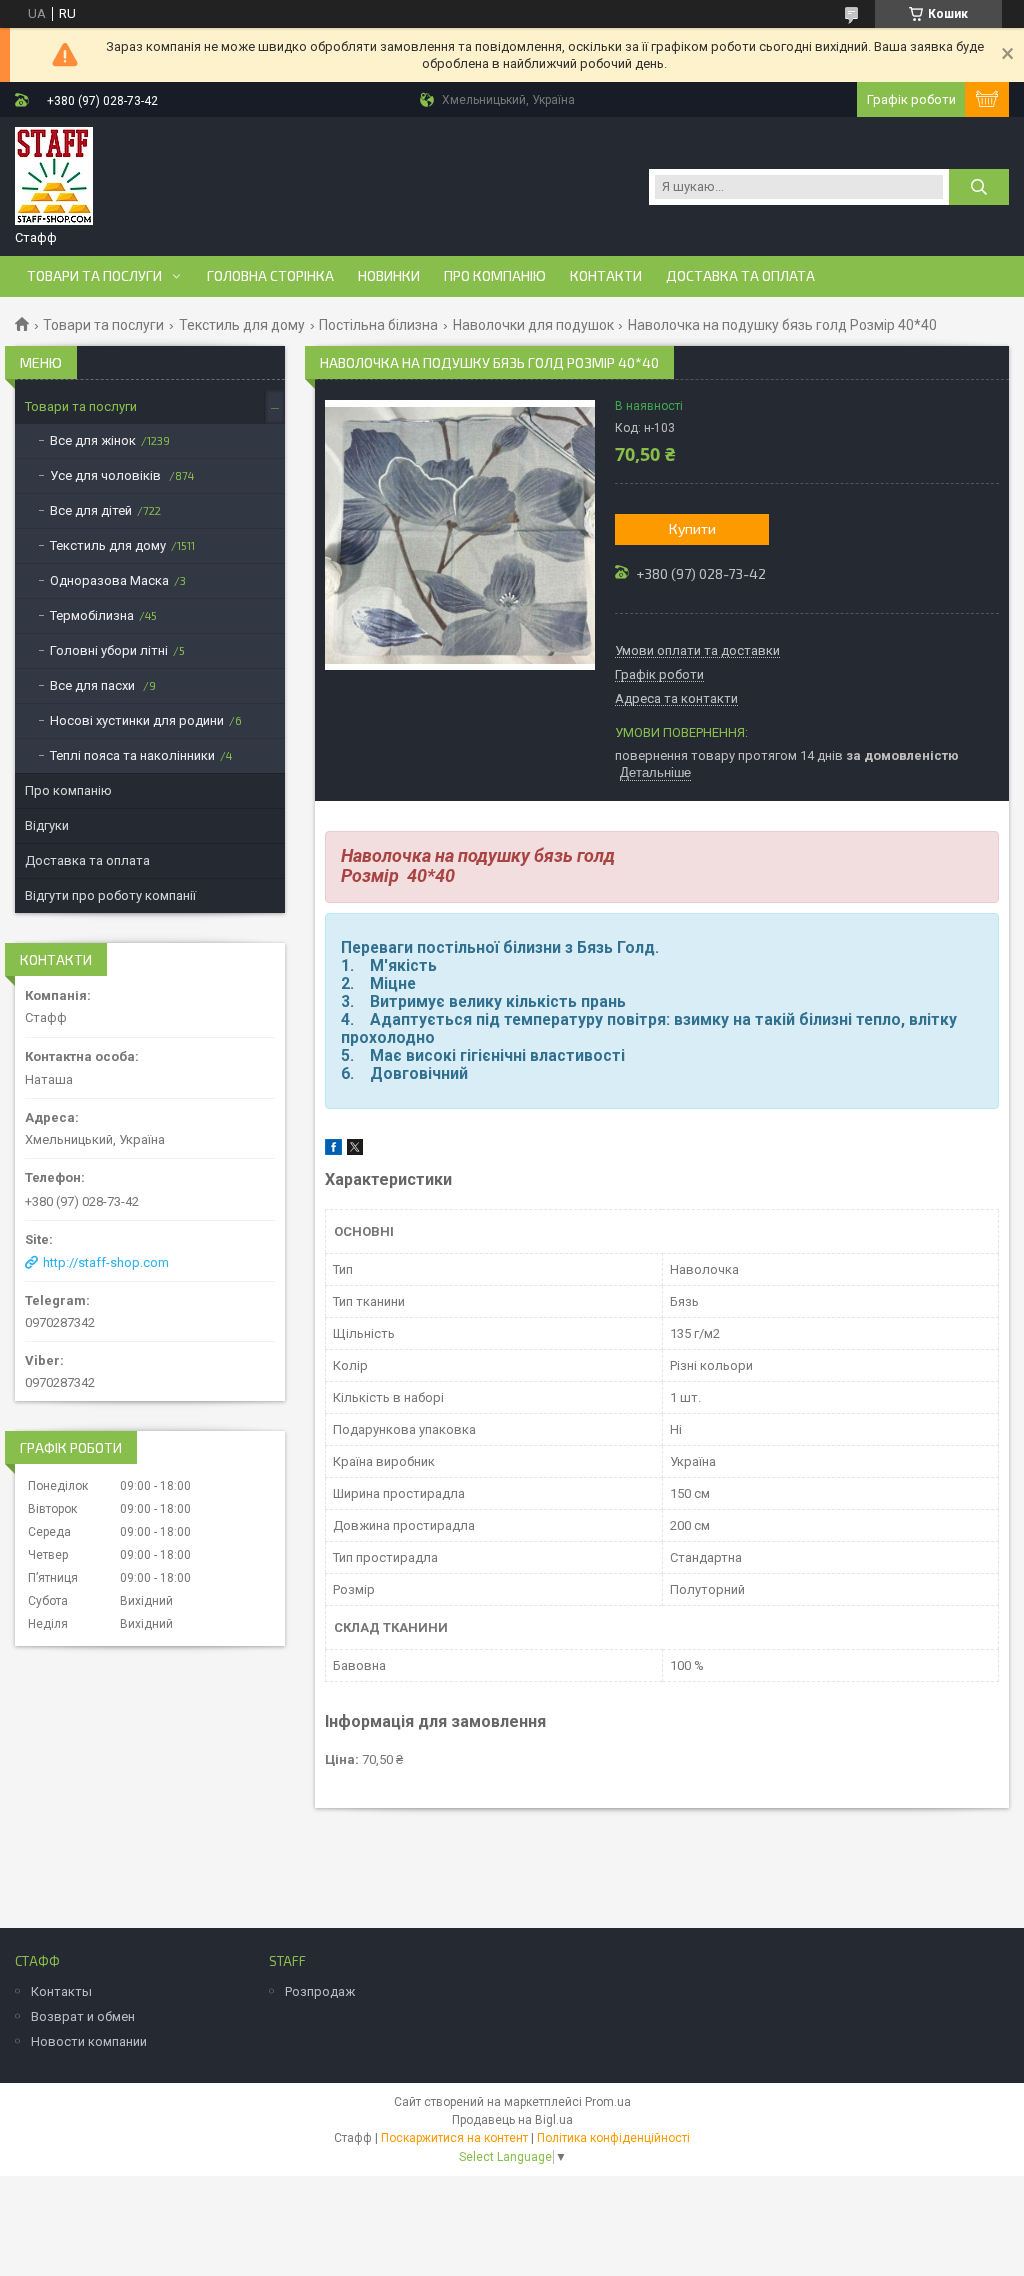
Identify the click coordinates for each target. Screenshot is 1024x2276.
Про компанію (495, 276)
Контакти (606, 276)
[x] (355, 1150)
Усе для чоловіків (107, 475)
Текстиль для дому (242, 325)
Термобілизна (92, 615)
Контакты (61, 1991)
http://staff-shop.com (106, 1262)
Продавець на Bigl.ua (512, 2120)
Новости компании (89, 2041)
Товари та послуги (94, 276)
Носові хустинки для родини (137, 720)
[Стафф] (54, 177)
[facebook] (333, 1150)
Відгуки (47, 825)
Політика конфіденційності (613, 2138)
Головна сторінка (270, 276)
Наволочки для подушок (533, 325)
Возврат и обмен (83, 2016)
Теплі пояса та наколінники (132, 755)
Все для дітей (91, 510)
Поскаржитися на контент (454, 2138)
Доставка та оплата (740, 276)
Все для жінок (93, 440)
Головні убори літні (109, 650)
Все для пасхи (94, 685)
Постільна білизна (378, 325)
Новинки (389, 276)
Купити (692, 528)
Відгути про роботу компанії (110, 895)
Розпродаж (320, 1991)
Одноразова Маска (109, 580)
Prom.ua (608, 2102)
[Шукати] (979, 187)
